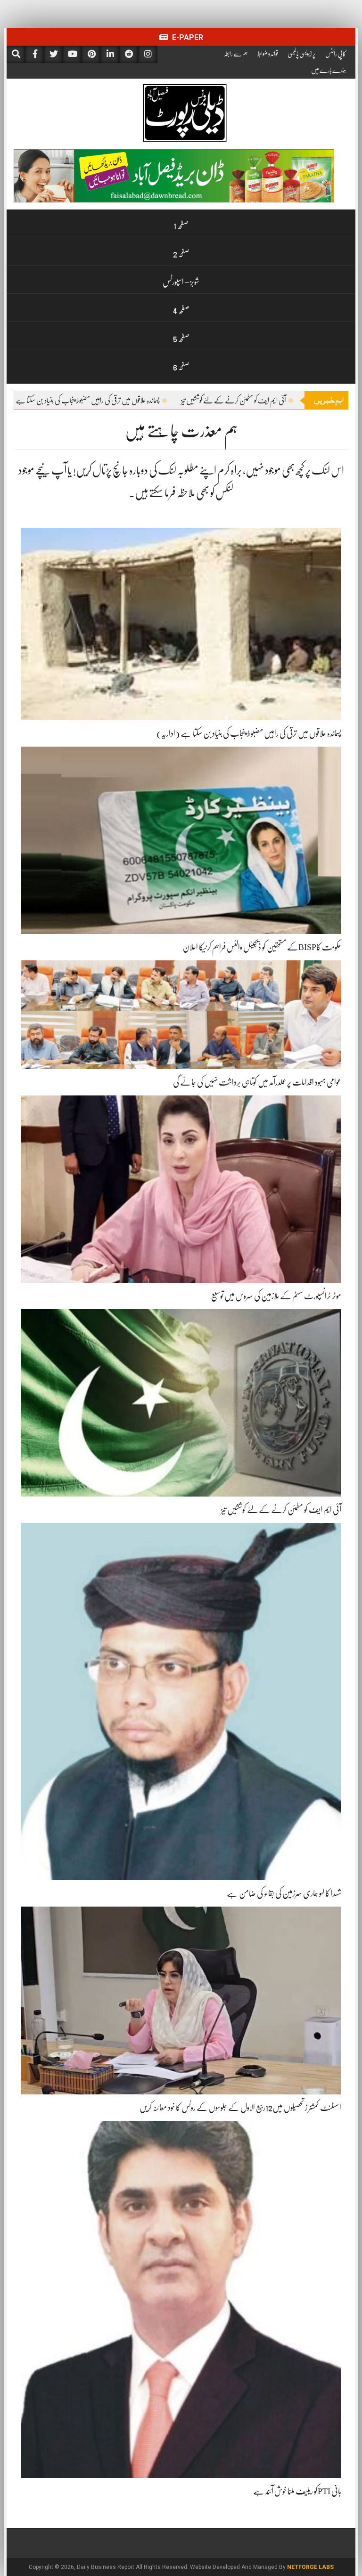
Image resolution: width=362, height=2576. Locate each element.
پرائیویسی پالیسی (302, 54)
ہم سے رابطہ (236, 54)
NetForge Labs (310, 2567)
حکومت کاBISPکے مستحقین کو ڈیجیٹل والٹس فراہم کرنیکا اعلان (262, 947)
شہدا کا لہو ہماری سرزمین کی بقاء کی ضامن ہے (284, 1893)
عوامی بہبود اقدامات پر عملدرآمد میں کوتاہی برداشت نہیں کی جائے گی (257, 1082)
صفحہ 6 (181, 367)
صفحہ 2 (181, 254)
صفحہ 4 (181, 310)
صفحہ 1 (181, 225)
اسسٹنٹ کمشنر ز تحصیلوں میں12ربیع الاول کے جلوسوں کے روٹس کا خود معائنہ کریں (240, 2108)
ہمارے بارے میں (329, 70)
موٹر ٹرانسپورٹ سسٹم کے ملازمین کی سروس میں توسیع (276, 1296)
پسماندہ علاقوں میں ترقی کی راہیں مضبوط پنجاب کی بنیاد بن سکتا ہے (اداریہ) (147, 401)
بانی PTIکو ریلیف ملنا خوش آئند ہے (297, 2491)
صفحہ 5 (181, 338)
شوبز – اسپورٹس (181, 282)
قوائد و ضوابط (268, 54)
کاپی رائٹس (336, 54)
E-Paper (187, 37)
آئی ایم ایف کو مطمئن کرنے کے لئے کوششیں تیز (281, 1510)
